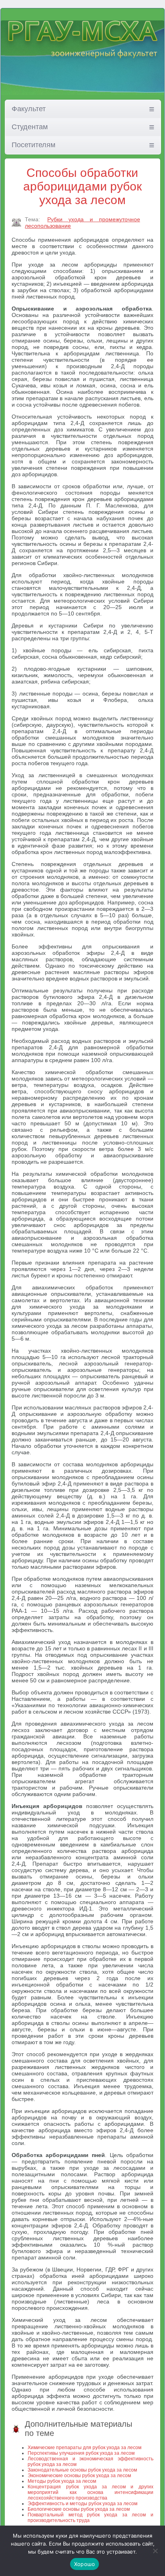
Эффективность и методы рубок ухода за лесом (82, 2504)
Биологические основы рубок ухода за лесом (79, 2509)
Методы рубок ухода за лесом (62, 2481)
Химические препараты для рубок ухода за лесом (85, 2448)
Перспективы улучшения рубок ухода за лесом (81, 2453)
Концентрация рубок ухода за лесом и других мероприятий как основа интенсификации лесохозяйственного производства (90, 2492)
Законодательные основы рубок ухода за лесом (82, 2470)
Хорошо (85, 2564)
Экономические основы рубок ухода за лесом (79, 2476)
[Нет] (155, 2551)
